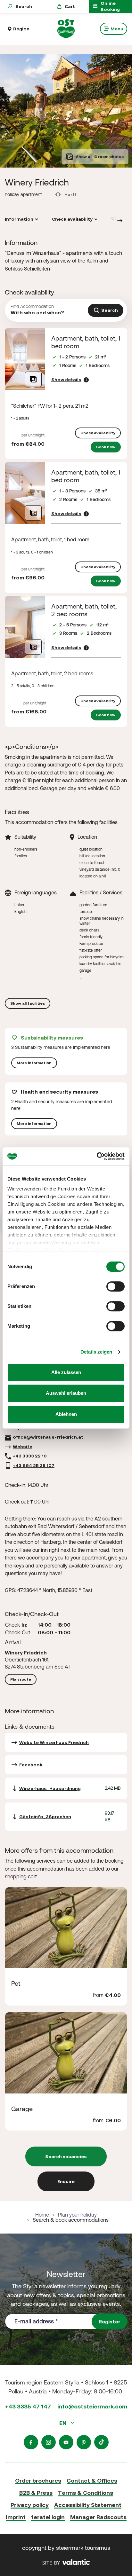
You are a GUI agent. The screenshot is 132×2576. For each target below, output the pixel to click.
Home (42, 2215)
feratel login (48, 2517)
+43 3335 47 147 (28, 2406)
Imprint (16, 2517)
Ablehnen (66, 1414)
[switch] (116, 1286)
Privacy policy (30, 2505)
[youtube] (66, 2442)
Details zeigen (96, 1352)
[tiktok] (101, 2442)
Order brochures (38, 2481)
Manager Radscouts (98, 2517)
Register (110, 2321)
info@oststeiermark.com (92, 2406)
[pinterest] (84, 2442)
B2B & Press (36, 2493)
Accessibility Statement (88, 2505)
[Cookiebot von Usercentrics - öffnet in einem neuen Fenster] (97, 1156)
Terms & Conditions (86, 2493)
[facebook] (31, 2442)
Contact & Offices (92, 2481)
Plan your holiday (77, 2215)
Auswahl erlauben (66, 1393)
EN (64, 2423)
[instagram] (49, 2442)
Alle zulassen (66, 1372)
